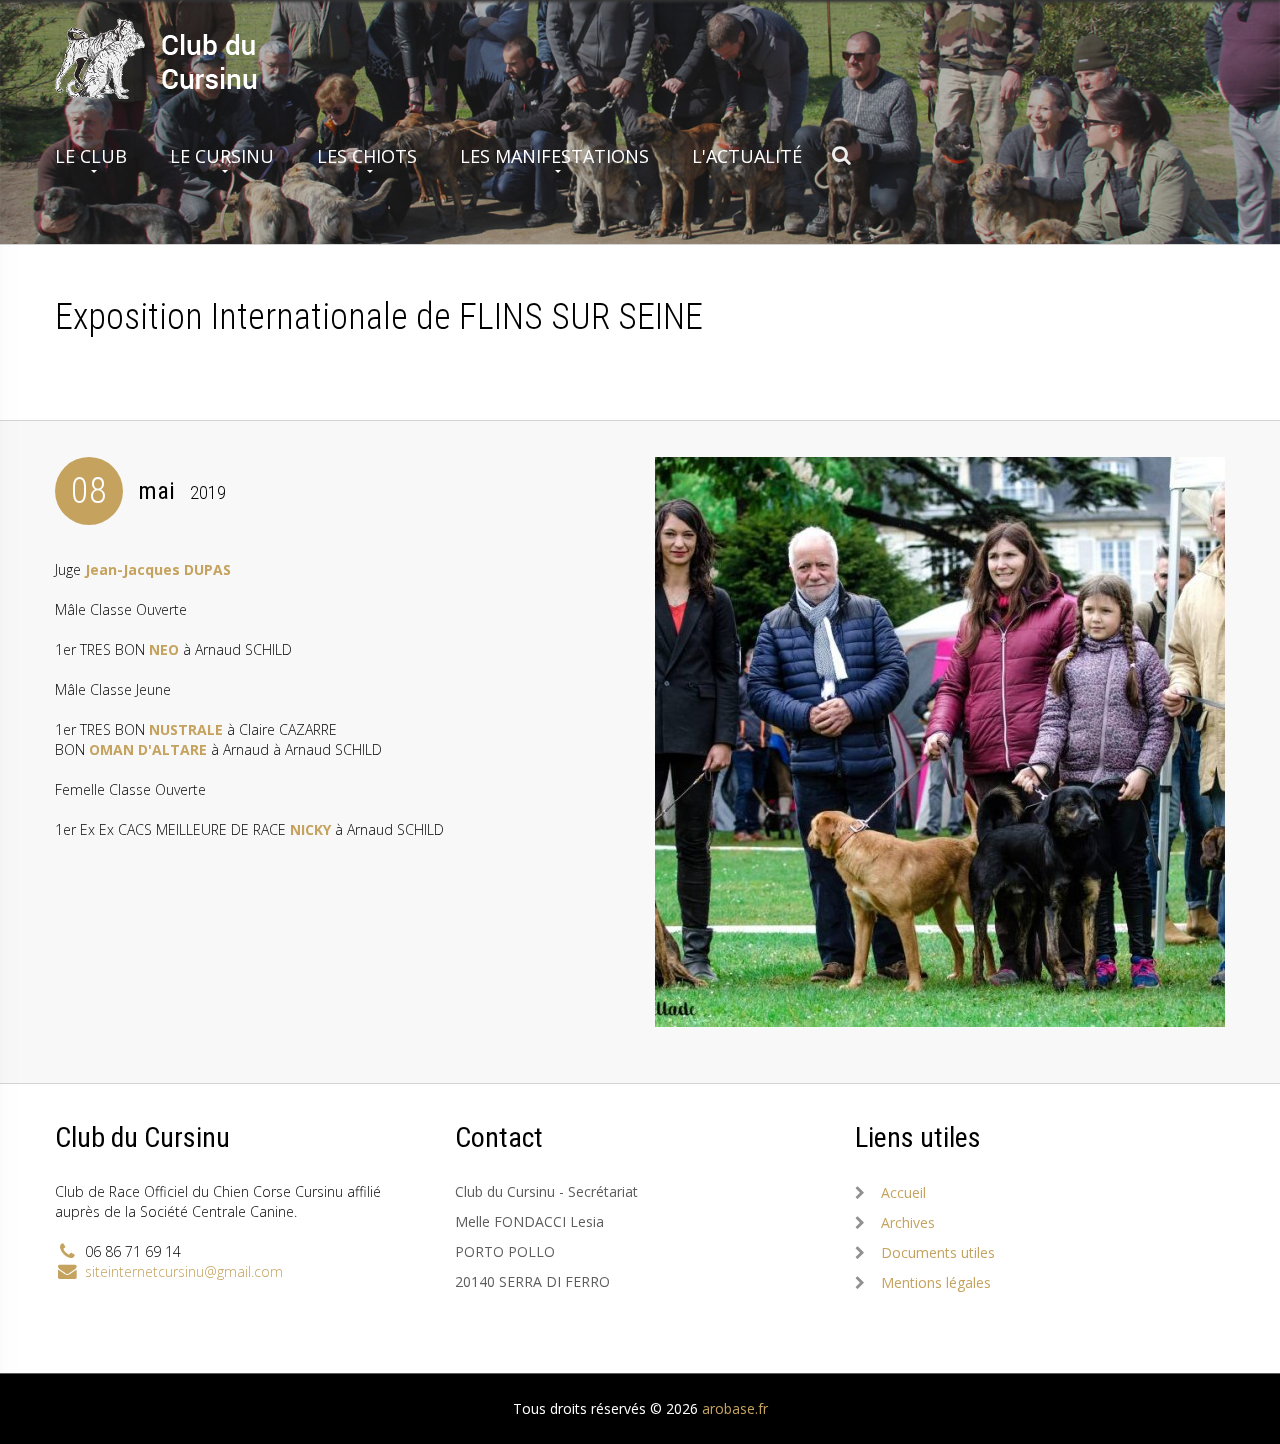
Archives (908, 1222)
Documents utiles (938, 1252)
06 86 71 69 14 (133, 1251)
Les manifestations (554, 156)
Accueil (903, 1192)
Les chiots (367, 156)
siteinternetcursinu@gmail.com (184, 1271)
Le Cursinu (222, 156)
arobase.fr (735, 1408)
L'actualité (747, 156)
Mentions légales (936, 1282)
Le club (91, 156)
